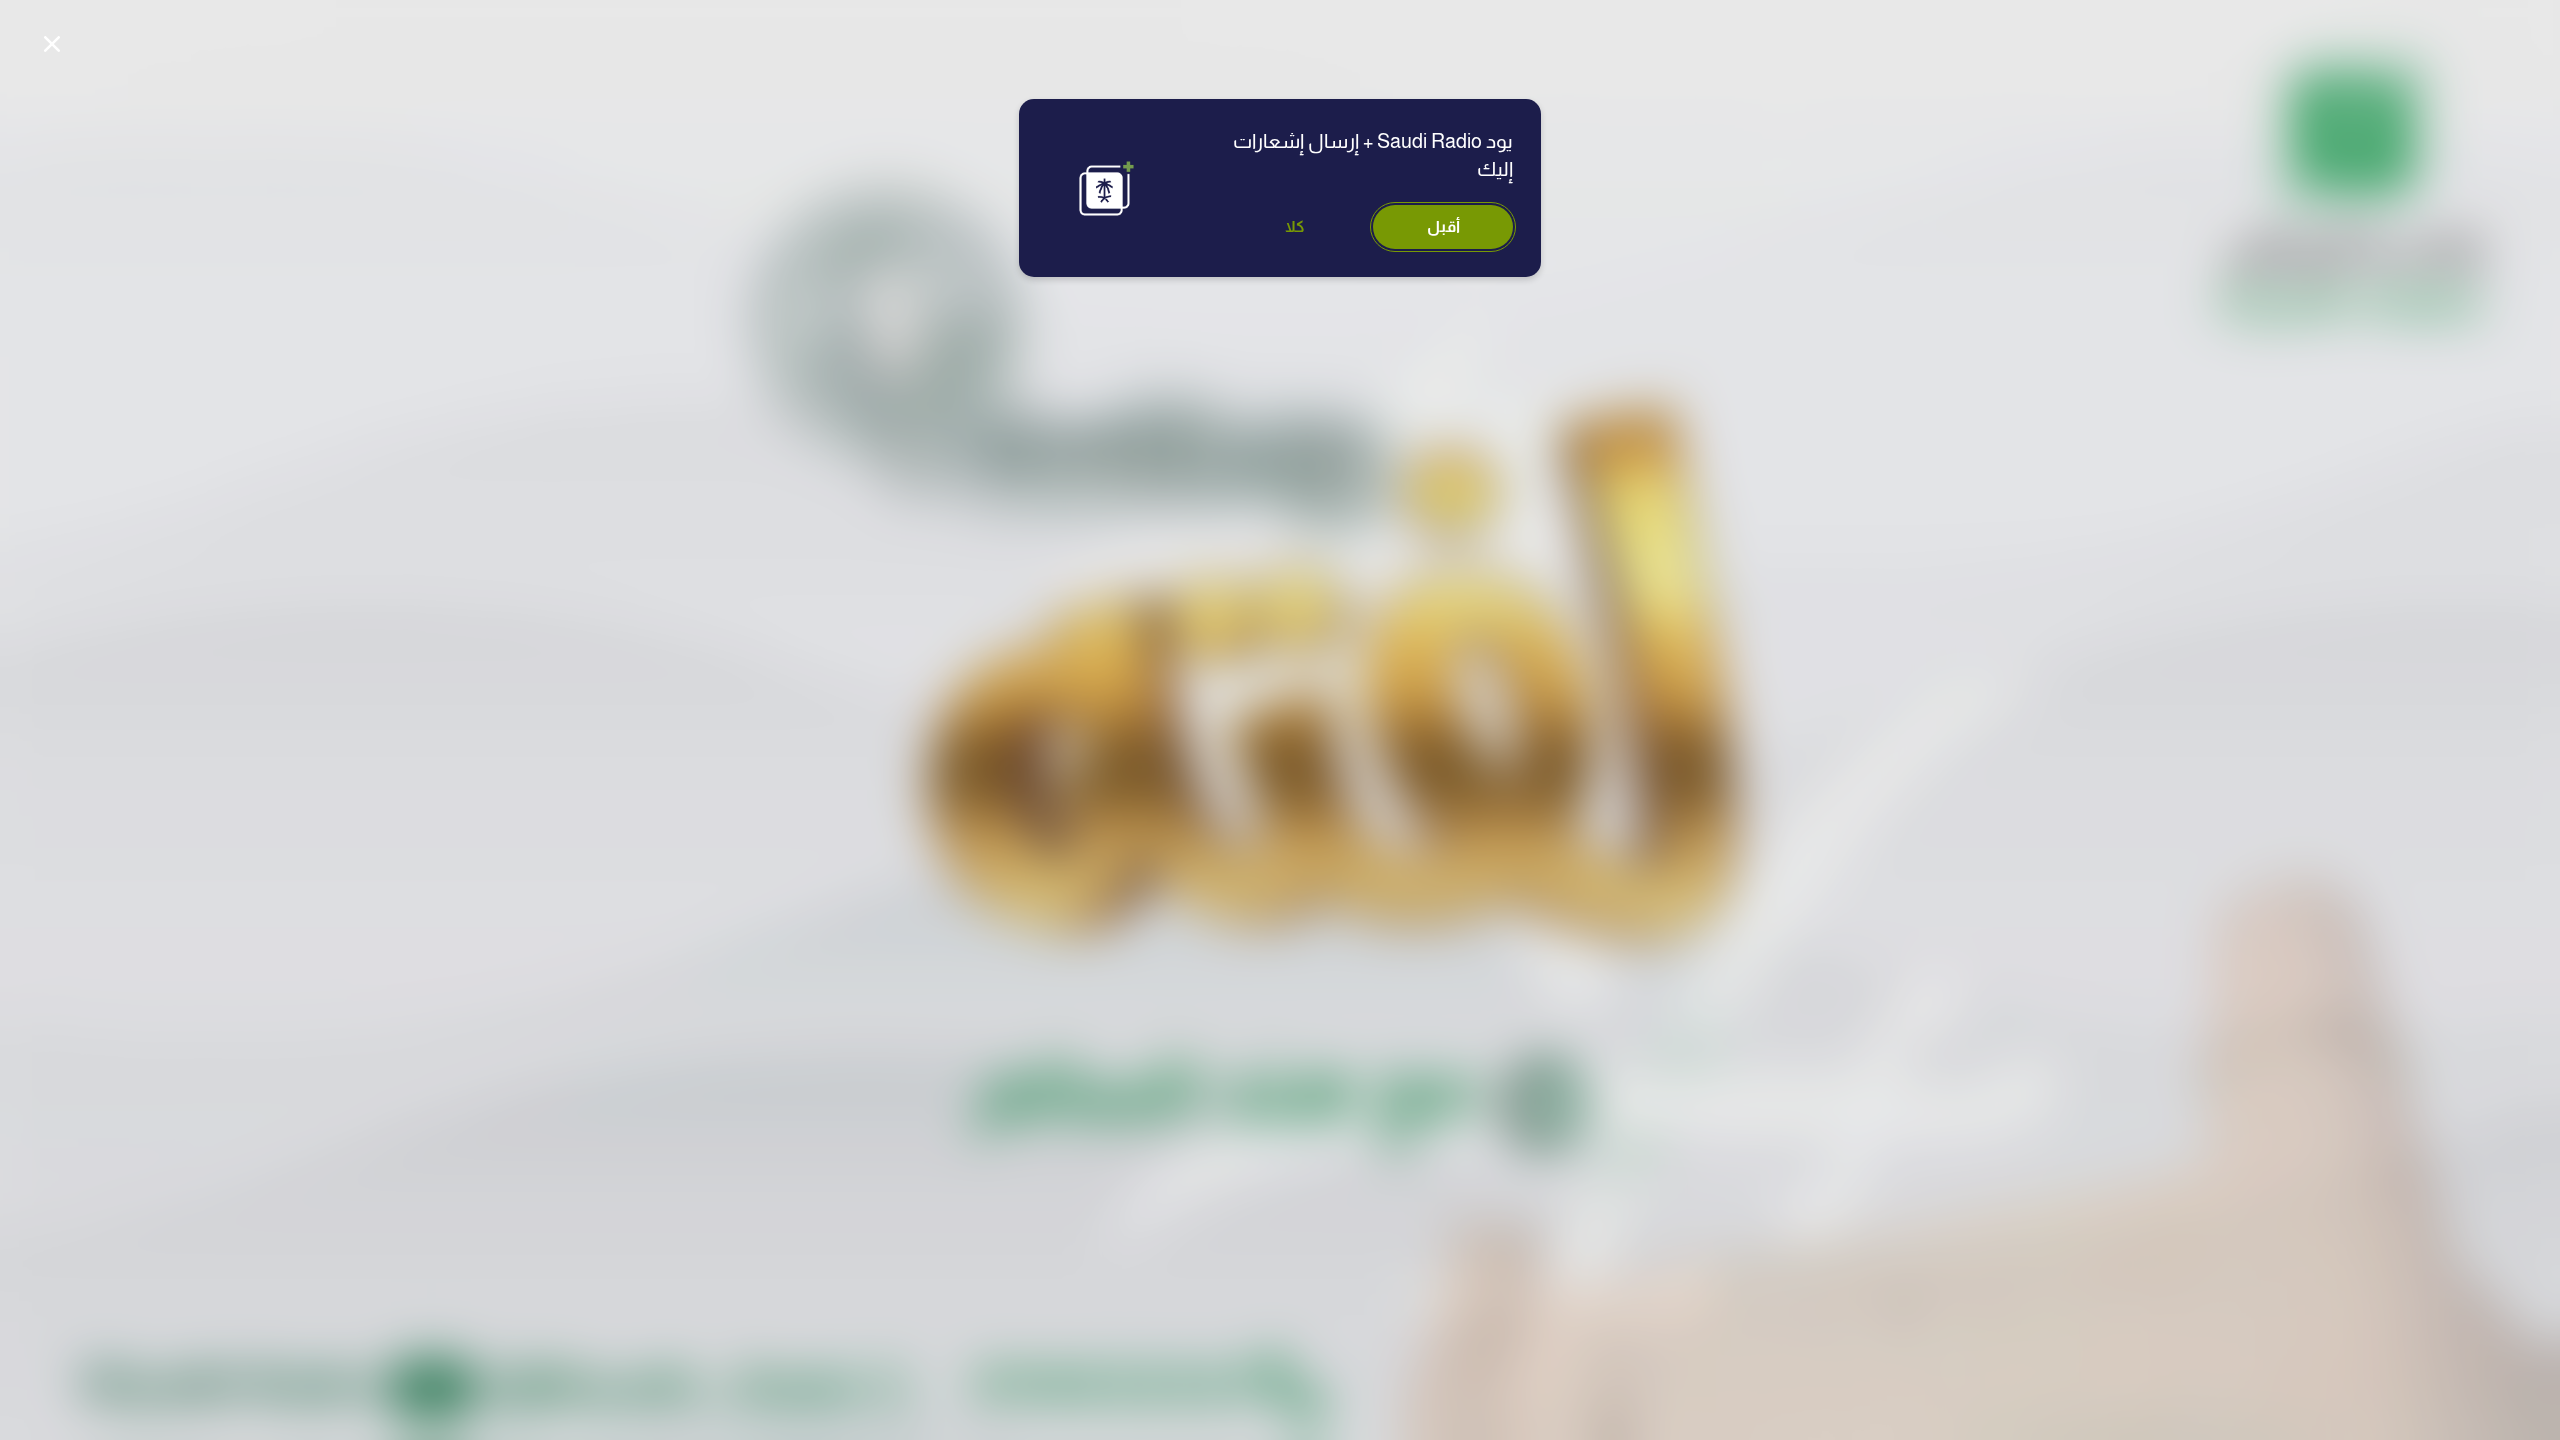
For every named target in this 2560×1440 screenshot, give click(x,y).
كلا (1295, 226)
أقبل (1443, 226)
